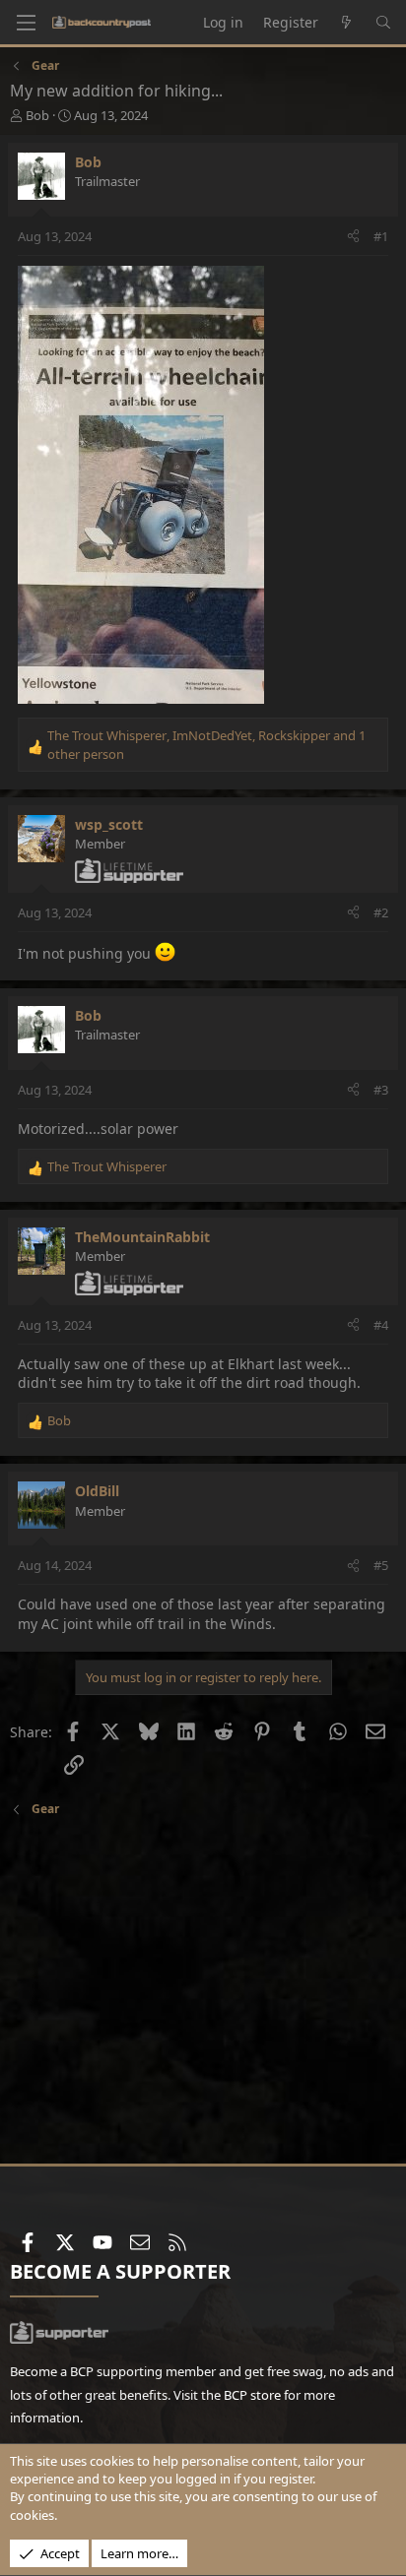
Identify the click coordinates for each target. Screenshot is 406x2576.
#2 (381, 912)
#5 (381, 1565)
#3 (381, 1090)
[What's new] (347, 23)
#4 (381, 1325)
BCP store (252, 2395)
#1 (381, 236)
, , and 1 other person (206, 744)
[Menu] (26, 23)
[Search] (383, 23)
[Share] (353, 236)
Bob (37, 115)
